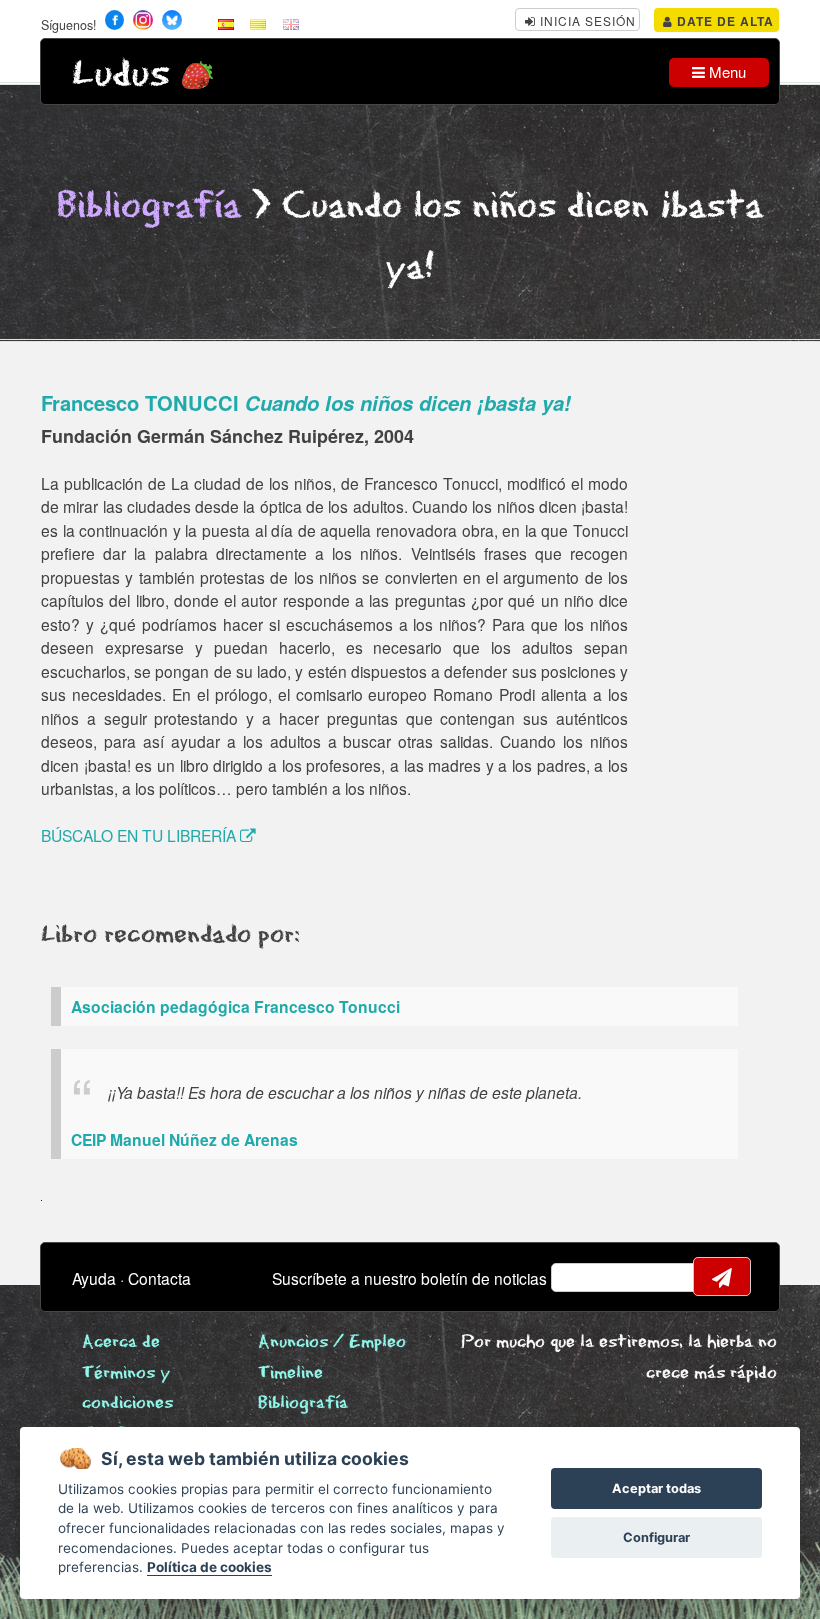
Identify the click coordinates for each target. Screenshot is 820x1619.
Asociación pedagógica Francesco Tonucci (235, 1006)
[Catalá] (258, 23)
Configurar (656, 1537)
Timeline (290, 1373)
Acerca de (121, 1342)
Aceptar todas (656, 1488)
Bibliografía (149, 206)
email (579, 1277)
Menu (725, 71)
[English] (291, 23)
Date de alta (723, 21)
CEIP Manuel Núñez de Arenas (184, 1139)
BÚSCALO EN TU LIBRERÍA (140, 835)
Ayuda (94, 1278)
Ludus (121, 74)
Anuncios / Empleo (332, 1342)
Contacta (159, 1278)
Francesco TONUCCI (306, 402)
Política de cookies (209, 1567)
